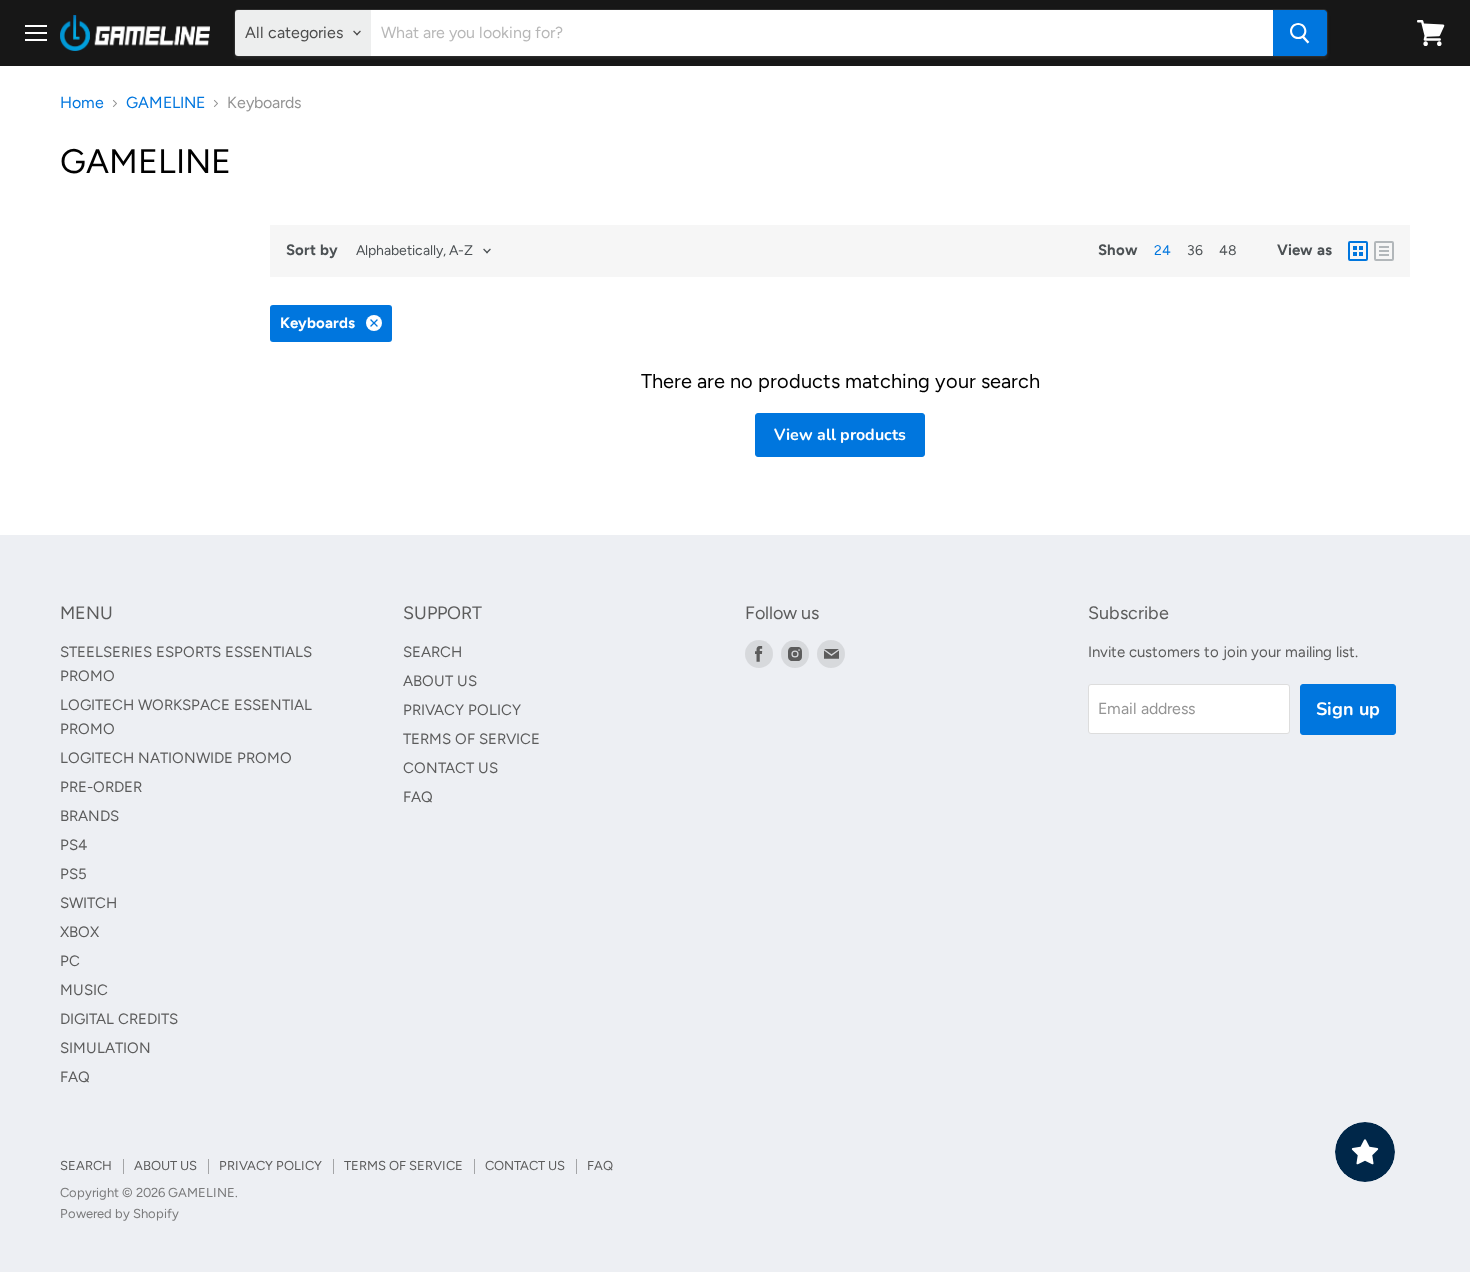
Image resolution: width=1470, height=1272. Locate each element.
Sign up (1348, 709)
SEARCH (432, 652)
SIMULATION (105, 1048)
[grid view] (1358, 251)
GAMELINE (165, 103)
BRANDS (89, 816)
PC (70, 961)
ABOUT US (440, 681)
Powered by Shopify (119, 1213)
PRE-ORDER (101, 787)
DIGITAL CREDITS (119, 1019)
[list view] (1384, 251)
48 (1228, 250)
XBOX (79, 932)
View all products (840, 435)
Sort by (312, 250)
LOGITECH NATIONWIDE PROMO (176, 758)
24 (1162, 250)
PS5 (73, 874)
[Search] (1300, 33)
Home (82, 103)
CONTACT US (450, 768)
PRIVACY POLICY (462, 710)
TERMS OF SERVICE (471, 739)
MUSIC (84, 990)
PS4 (73, 845)
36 (1195, 250)
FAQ (75, 1077)
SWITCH (88, 903)
